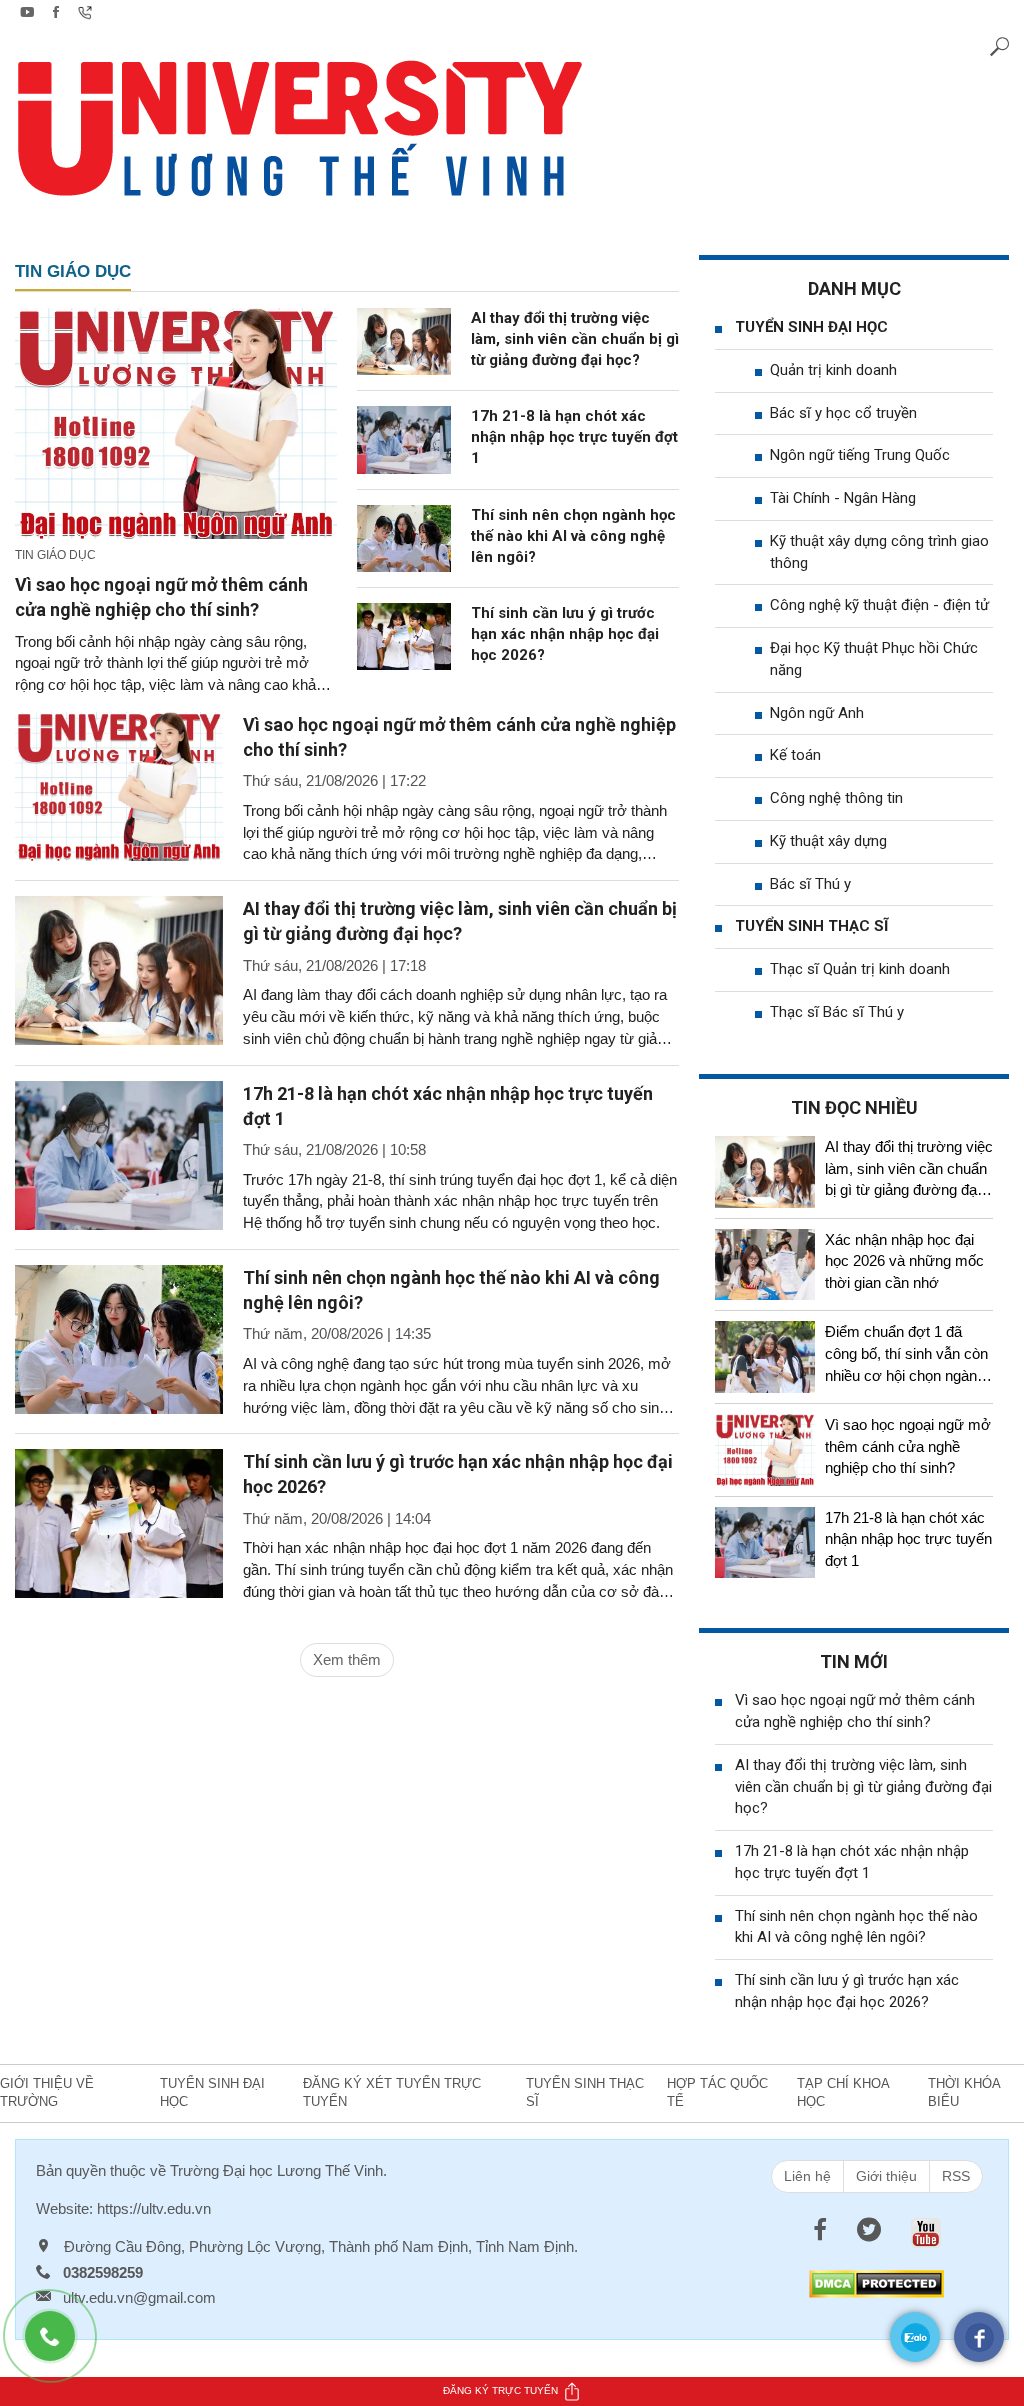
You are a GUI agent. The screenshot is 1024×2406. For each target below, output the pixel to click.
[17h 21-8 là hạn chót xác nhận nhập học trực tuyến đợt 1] (404, 438)
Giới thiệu (886, 2176)
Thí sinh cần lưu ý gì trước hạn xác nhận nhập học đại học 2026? (565, 634)
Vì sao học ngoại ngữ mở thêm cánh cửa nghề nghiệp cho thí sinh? (908, 1446)
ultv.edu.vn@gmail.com (139, 2297)
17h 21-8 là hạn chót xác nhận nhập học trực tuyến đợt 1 (574, 437)
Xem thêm (347, 1659)
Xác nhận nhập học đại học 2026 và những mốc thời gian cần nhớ (904, 1261)
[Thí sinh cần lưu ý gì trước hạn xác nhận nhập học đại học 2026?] (404, 635)
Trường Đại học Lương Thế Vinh (276, 2170)
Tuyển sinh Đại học (811, 327)
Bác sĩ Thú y (810, 884)
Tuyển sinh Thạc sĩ (811, 926)
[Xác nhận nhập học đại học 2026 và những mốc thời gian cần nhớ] (765, 1265)
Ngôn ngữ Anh (817, 713)
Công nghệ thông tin (836, 798)
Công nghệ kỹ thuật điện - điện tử (879, 605)
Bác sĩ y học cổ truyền (843, 413)
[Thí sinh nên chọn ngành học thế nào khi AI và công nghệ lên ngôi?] (404, 536)
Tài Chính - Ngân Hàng (843, 498)
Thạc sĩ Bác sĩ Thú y (837, 1012)
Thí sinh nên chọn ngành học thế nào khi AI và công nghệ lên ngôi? (573, 536)
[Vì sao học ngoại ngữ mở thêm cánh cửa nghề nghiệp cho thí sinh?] (176, 421)
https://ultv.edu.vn (154, 2208)
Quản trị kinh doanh (833, 370)
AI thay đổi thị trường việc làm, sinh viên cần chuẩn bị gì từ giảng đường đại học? (575, 339)
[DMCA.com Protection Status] (876, 2282)
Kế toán (795, 755)
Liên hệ (807, 2176)
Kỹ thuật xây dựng (828, 841)
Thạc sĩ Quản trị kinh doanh (860, 969)
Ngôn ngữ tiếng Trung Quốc (860, 455)
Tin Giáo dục (73, 271)
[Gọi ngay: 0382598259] (60, 2346)
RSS (956, 2176)
